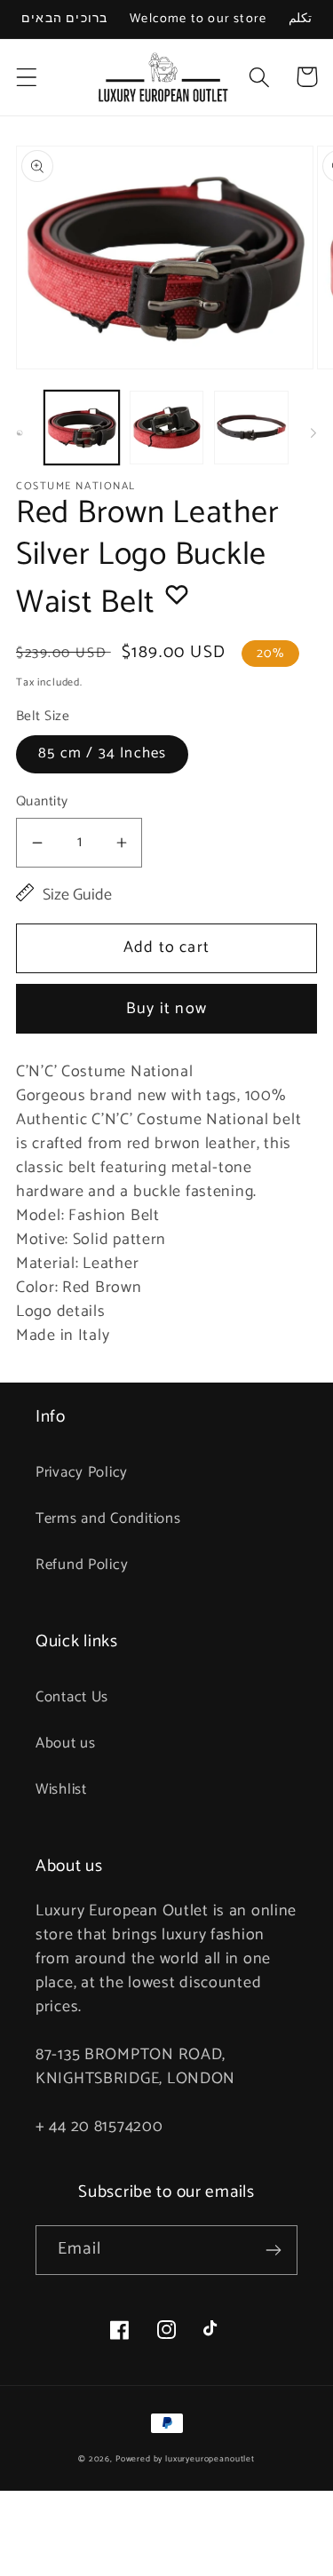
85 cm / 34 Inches (102, 753)
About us (66, 1744)
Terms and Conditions (108, 1519)
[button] (27, 77)
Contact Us (72, 1697)
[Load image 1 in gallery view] (82, 428)
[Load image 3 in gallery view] (251, 428)
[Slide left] (20, 432)
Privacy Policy (82, 1473)
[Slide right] (313, 432)
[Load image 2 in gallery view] (167, 428)
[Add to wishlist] (177, 594)
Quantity (42, 802)
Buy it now (166, 1009)
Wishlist (61, 1790)
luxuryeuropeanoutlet (210, 2459)
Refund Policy (82, 1565)
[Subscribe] (273, 2250)
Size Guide (77, 896)
